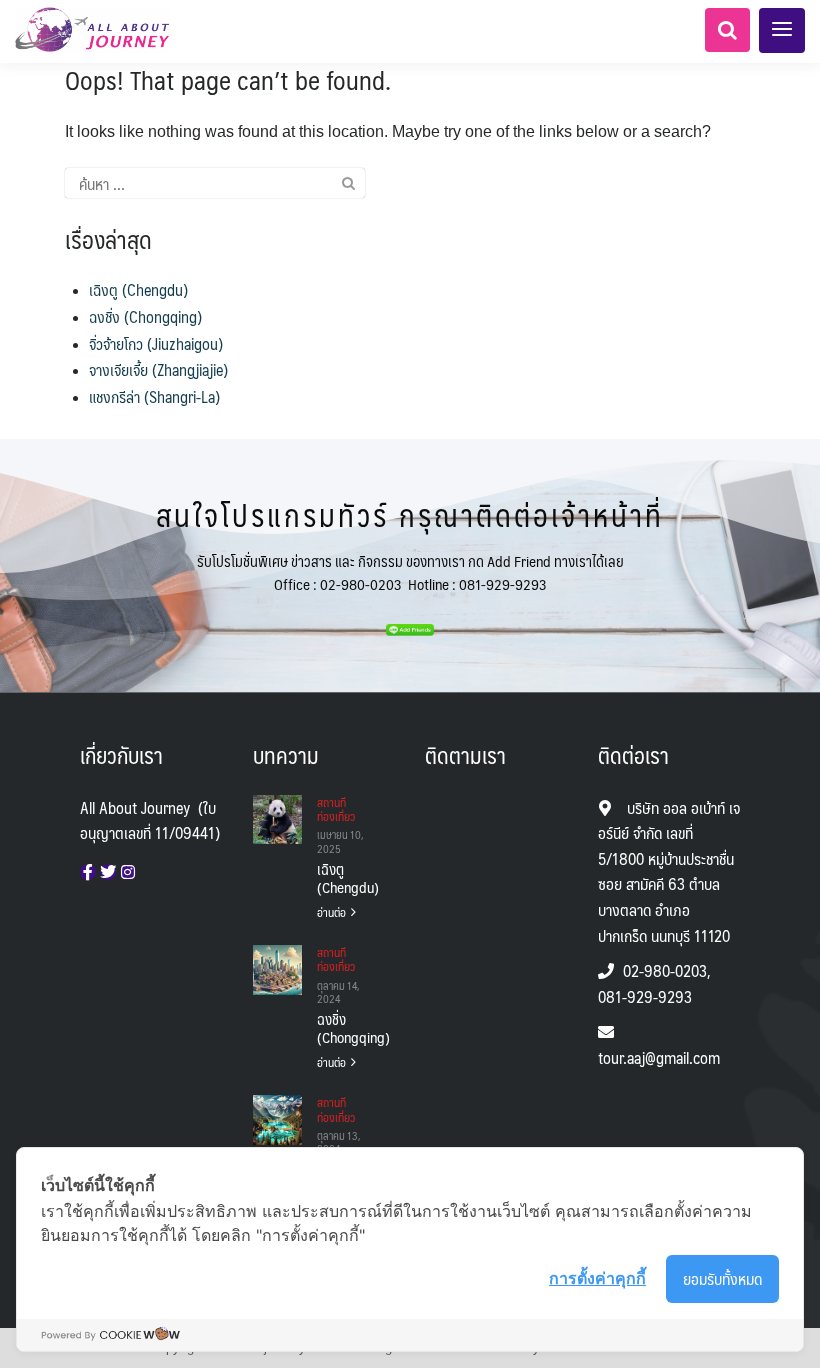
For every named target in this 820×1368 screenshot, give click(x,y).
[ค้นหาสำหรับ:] (215, 183)
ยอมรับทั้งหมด (722, 1278)
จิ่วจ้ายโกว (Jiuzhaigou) (156, 343)
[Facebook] (88, 872)
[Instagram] (128, 872)
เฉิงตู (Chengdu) (138, 289)
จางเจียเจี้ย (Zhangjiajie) (158, 369)
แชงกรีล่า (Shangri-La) (154, 396)
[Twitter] (108, 872)
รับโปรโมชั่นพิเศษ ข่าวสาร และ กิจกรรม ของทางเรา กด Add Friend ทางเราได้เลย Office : (410, 572)
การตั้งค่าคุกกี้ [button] (597, 1278)
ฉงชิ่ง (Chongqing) (145, 316)
